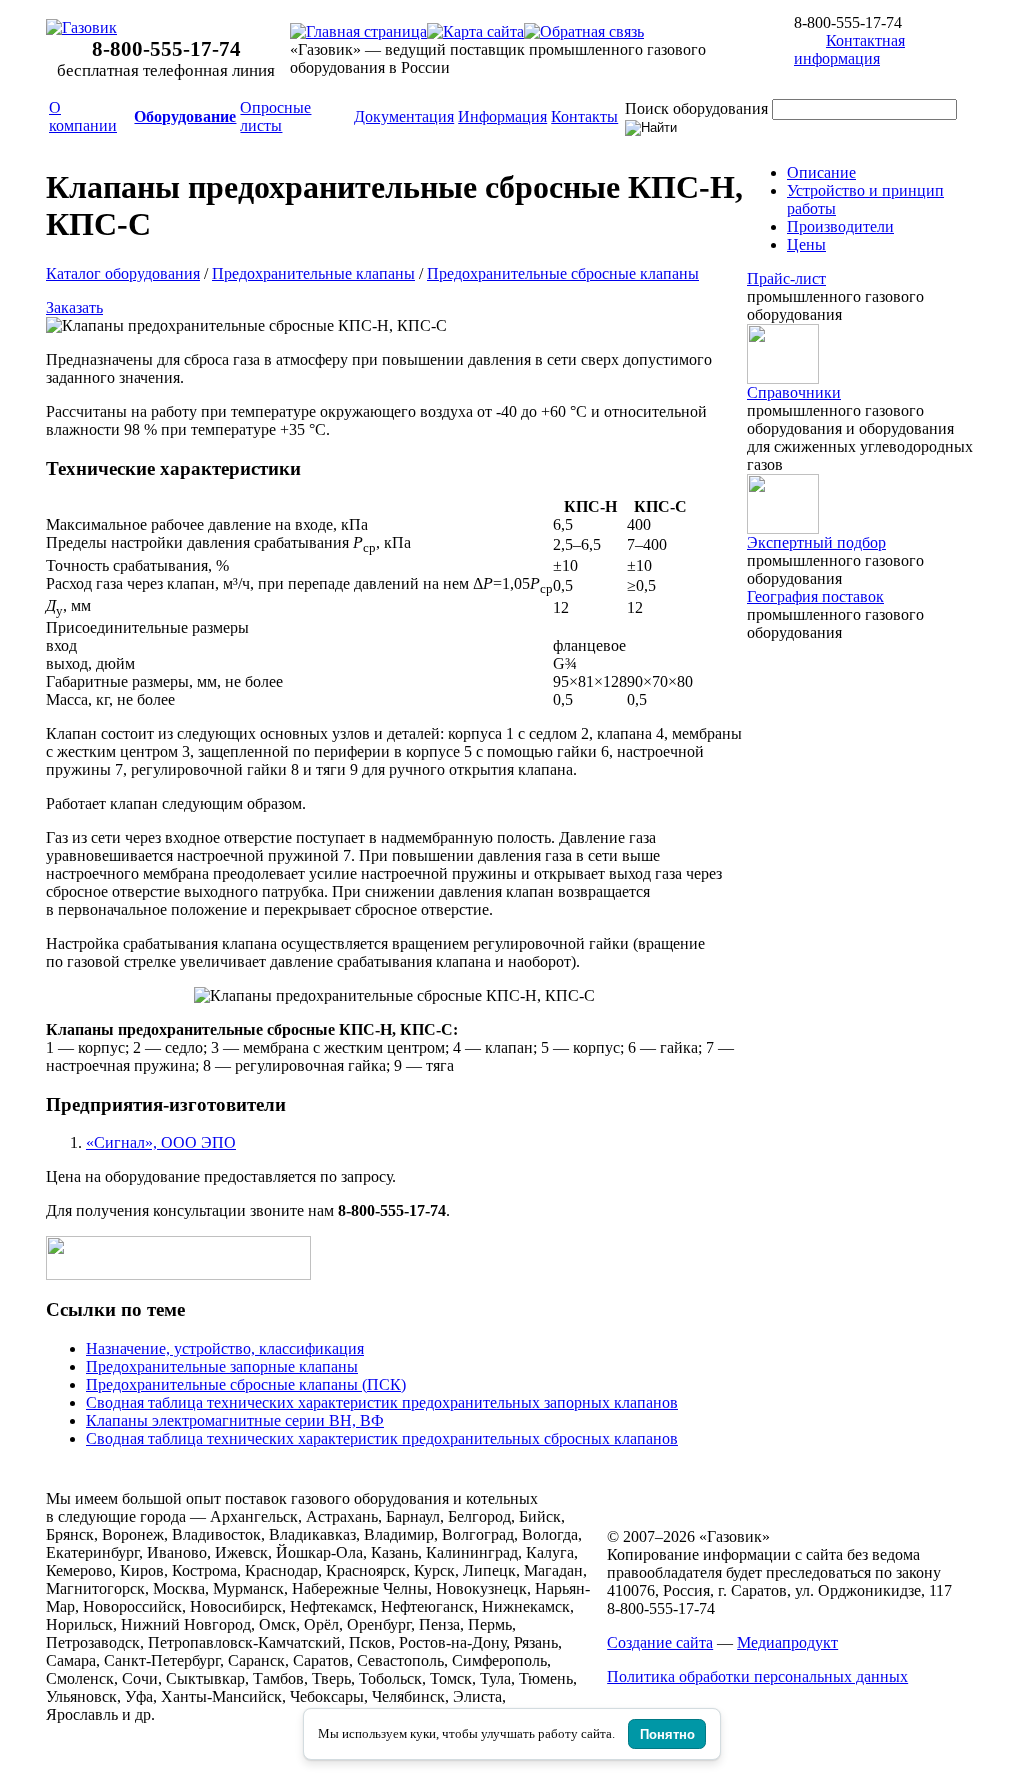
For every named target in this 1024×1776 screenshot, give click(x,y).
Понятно (667, 1734)
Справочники (794, 392)
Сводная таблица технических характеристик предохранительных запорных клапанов (382, 1402)
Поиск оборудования (696, 108)
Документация (404, 116)
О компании (83, 116)
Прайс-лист (786, 278)
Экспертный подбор (816, 542)
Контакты (584, 116)
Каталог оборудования (123, 273)
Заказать (74, 307)
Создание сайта (660, 1642)
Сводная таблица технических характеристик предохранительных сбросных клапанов (382, 1438)
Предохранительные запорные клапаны (222, 1366)
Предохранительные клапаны (313, 273)
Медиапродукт (787, 1642)
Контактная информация (849, 49)
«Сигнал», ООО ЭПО (161, 1142)
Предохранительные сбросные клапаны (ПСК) (246, 1384)
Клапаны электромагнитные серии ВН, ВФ (235, 1420)
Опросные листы (275, 116)
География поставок (815, 596)
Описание (821, 172)
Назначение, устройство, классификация (225, 1348)
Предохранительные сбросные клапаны (563, 273)
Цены (806, 244)
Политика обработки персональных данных (757, 1676)
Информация (502, 116)
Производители (840, 226)
